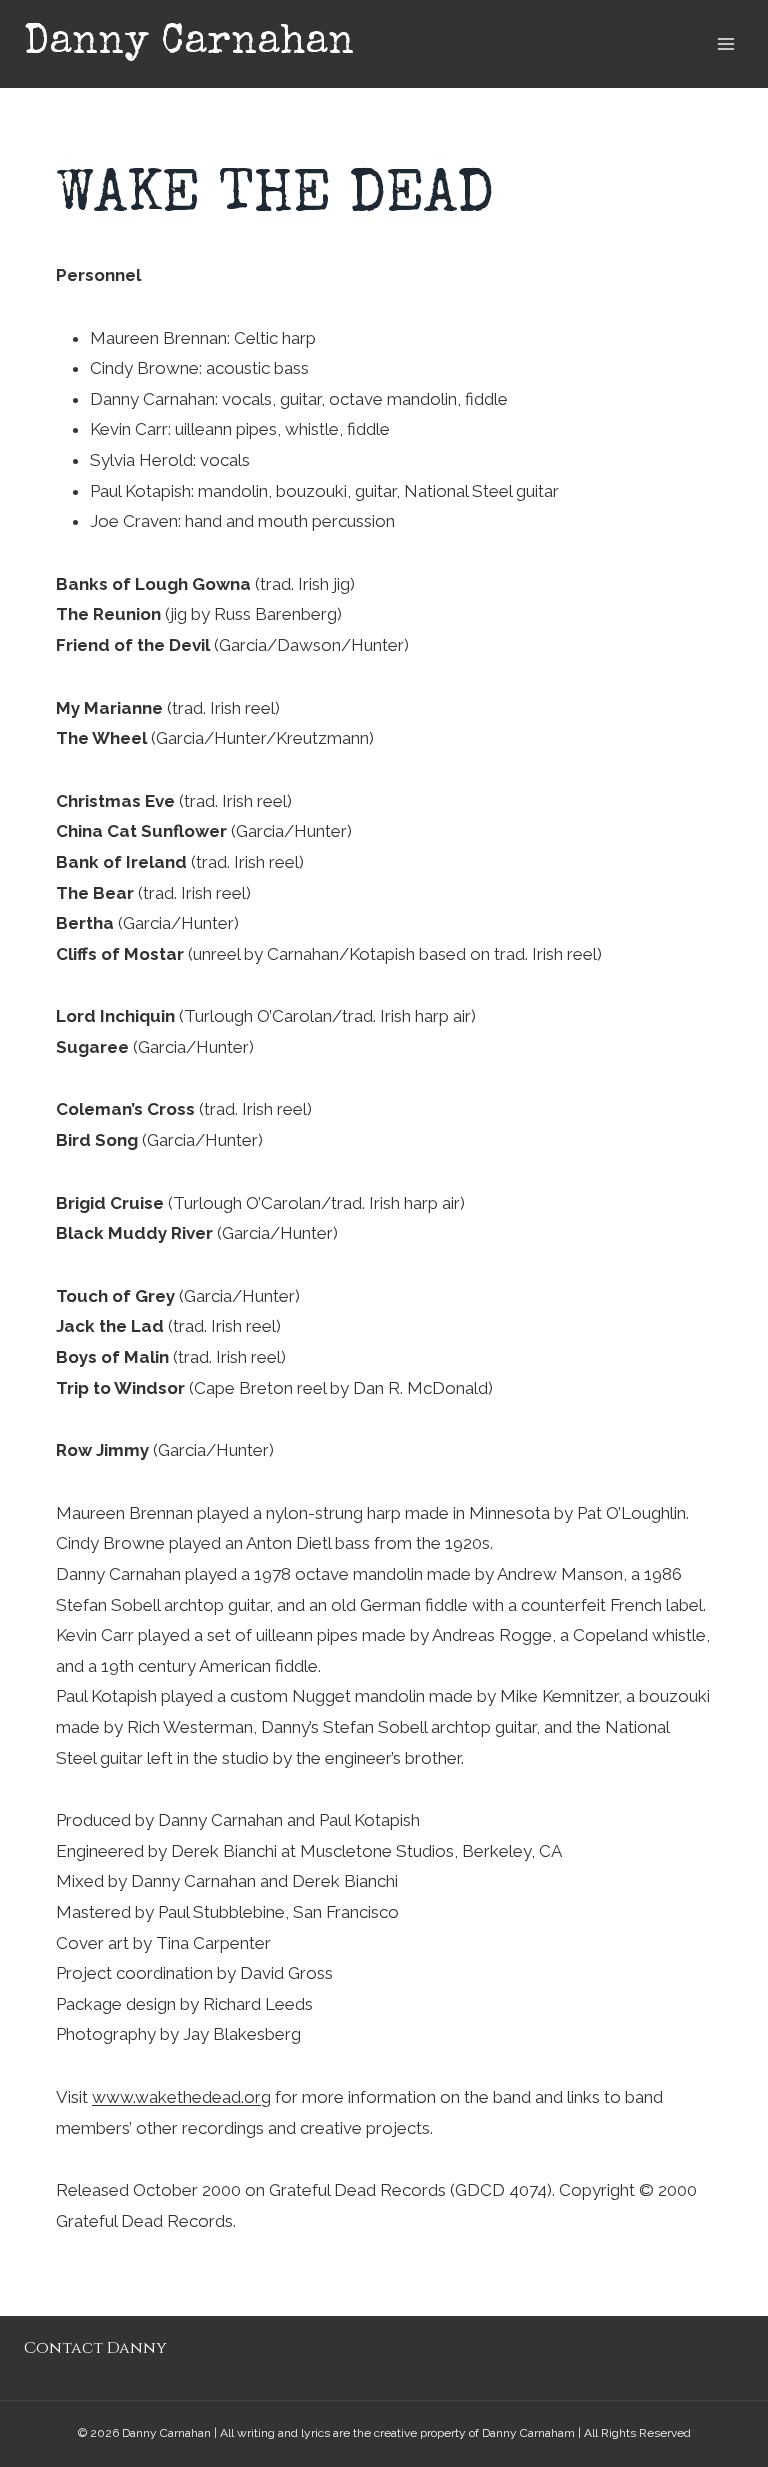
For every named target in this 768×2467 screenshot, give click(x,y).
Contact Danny (95, 2348)
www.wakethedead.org (181, 2097)
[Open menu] (725, 43)
